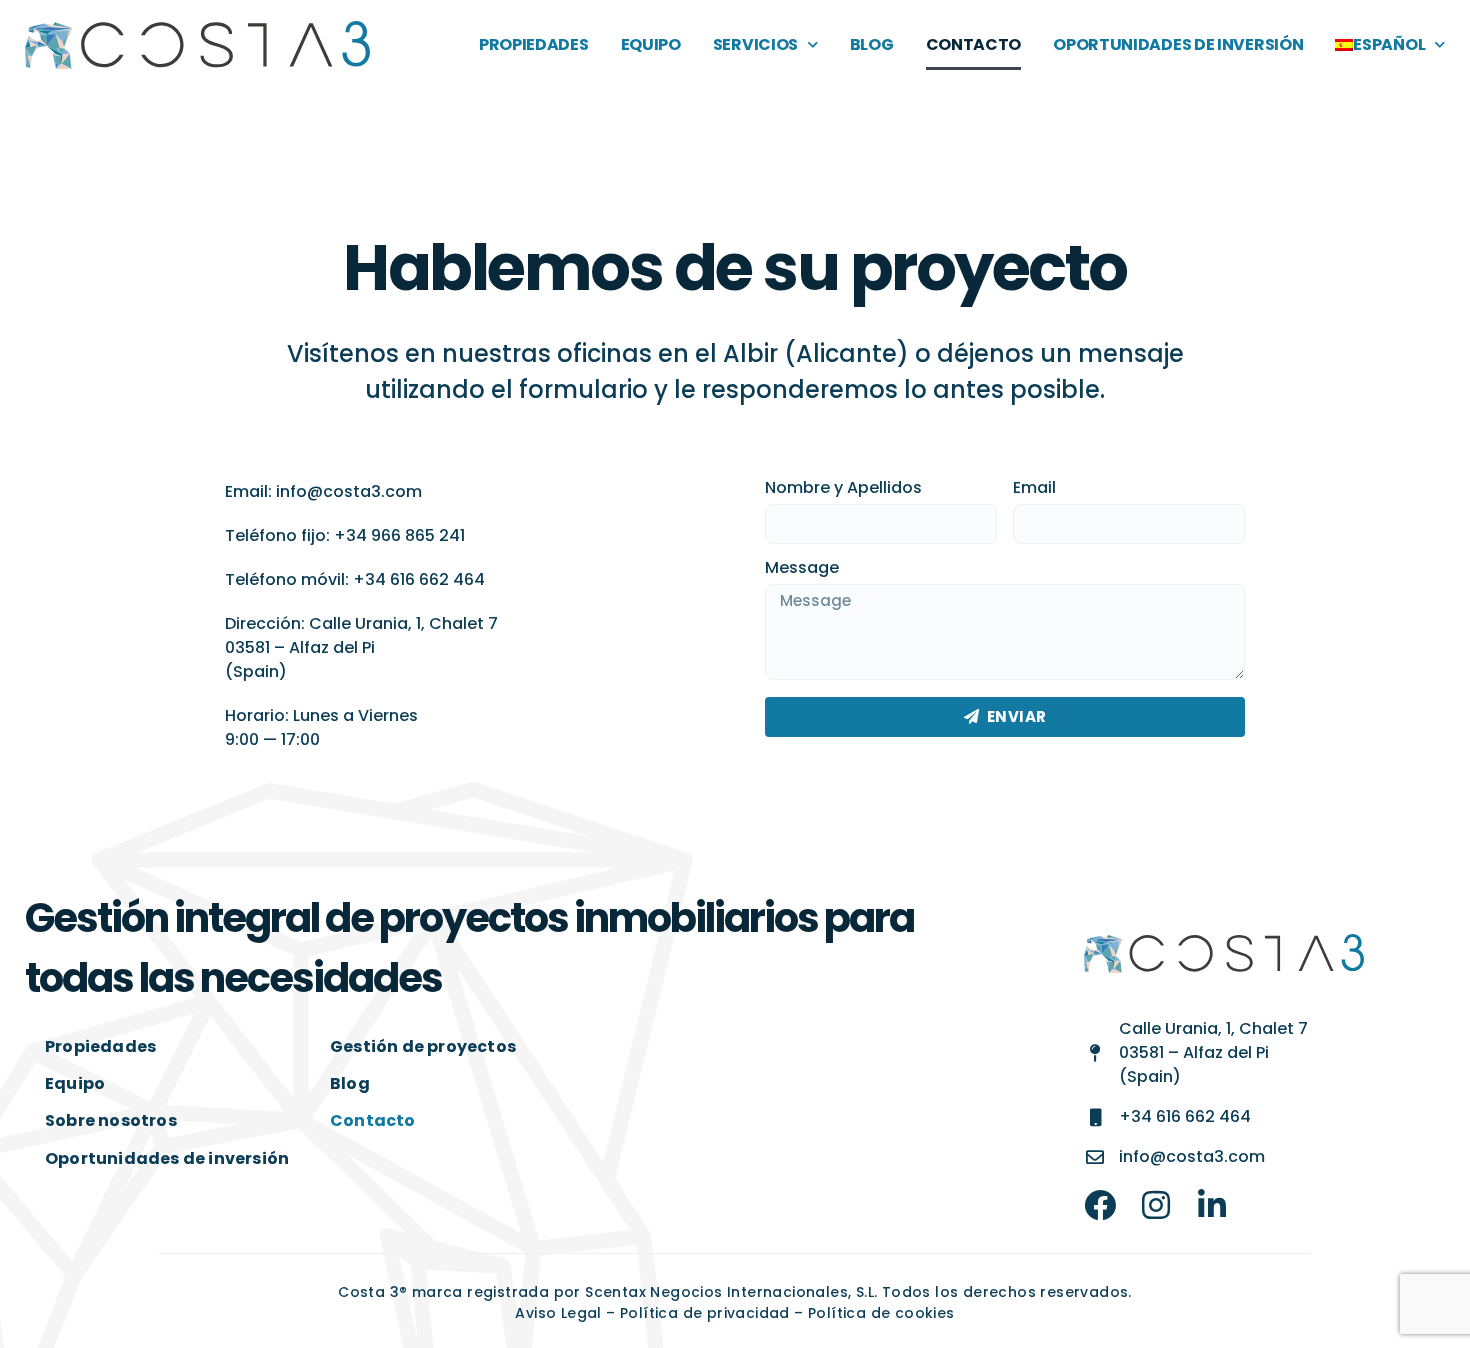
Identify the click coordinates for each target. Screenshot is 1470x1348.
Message (802, 569)
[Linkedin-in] (1212, 1205)
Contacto (974, 44)
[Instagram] (1156, 1205)
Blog (872, 44)
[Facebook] (1100, 1205)
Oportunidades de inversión (1178, 44)
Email (1034, 489)
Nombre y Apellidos (843, 489)
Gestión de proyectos (423, 1046)
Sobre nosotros (111, 1120)
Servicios (755, 44)
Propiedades (534, 44)
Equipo (651, 44)
